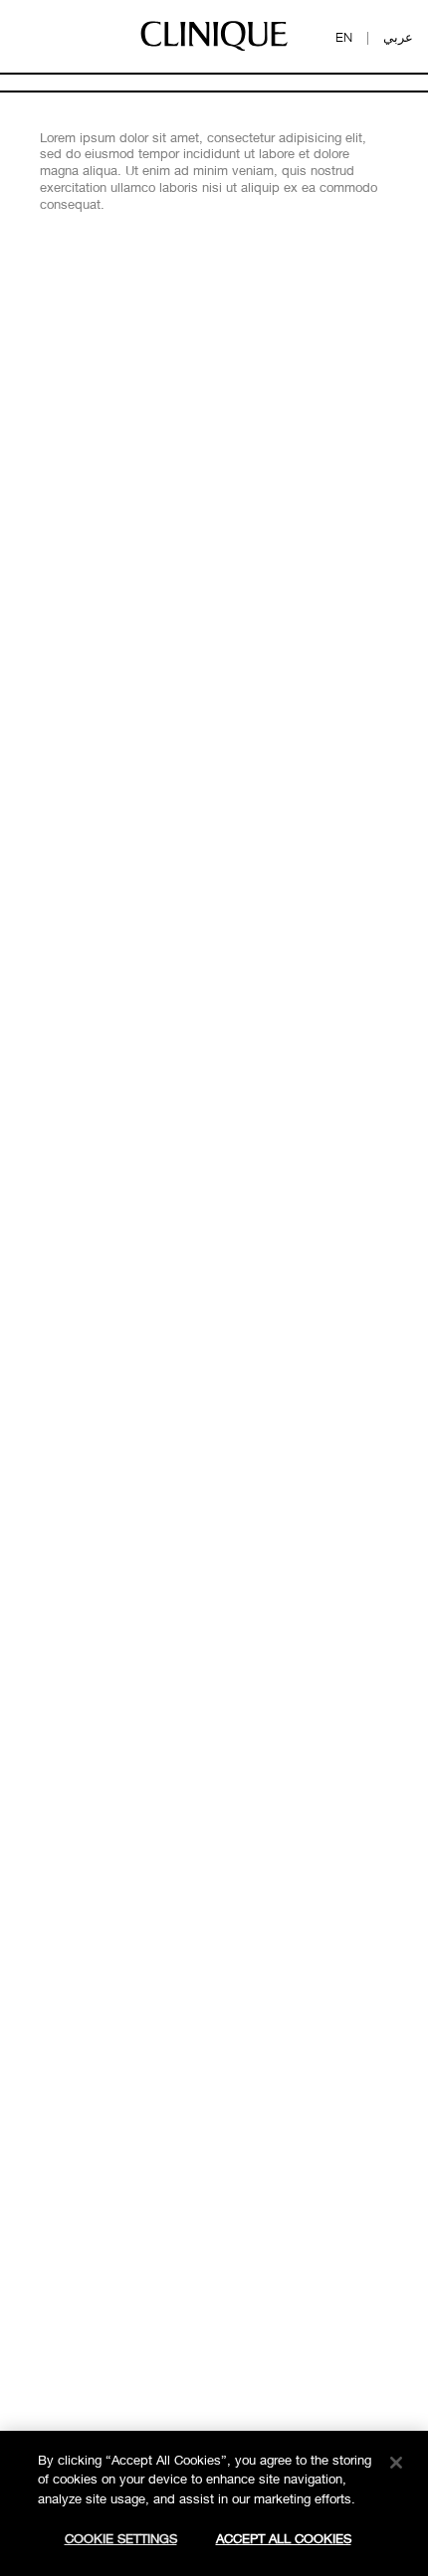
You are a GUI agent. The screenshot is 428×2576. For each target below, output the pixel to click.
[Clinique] (214, 50)
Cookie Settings (121, 2538)
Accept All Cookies (284, 2538)
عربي (398, 37)
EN (344, 37)
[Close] (396, 2463)
